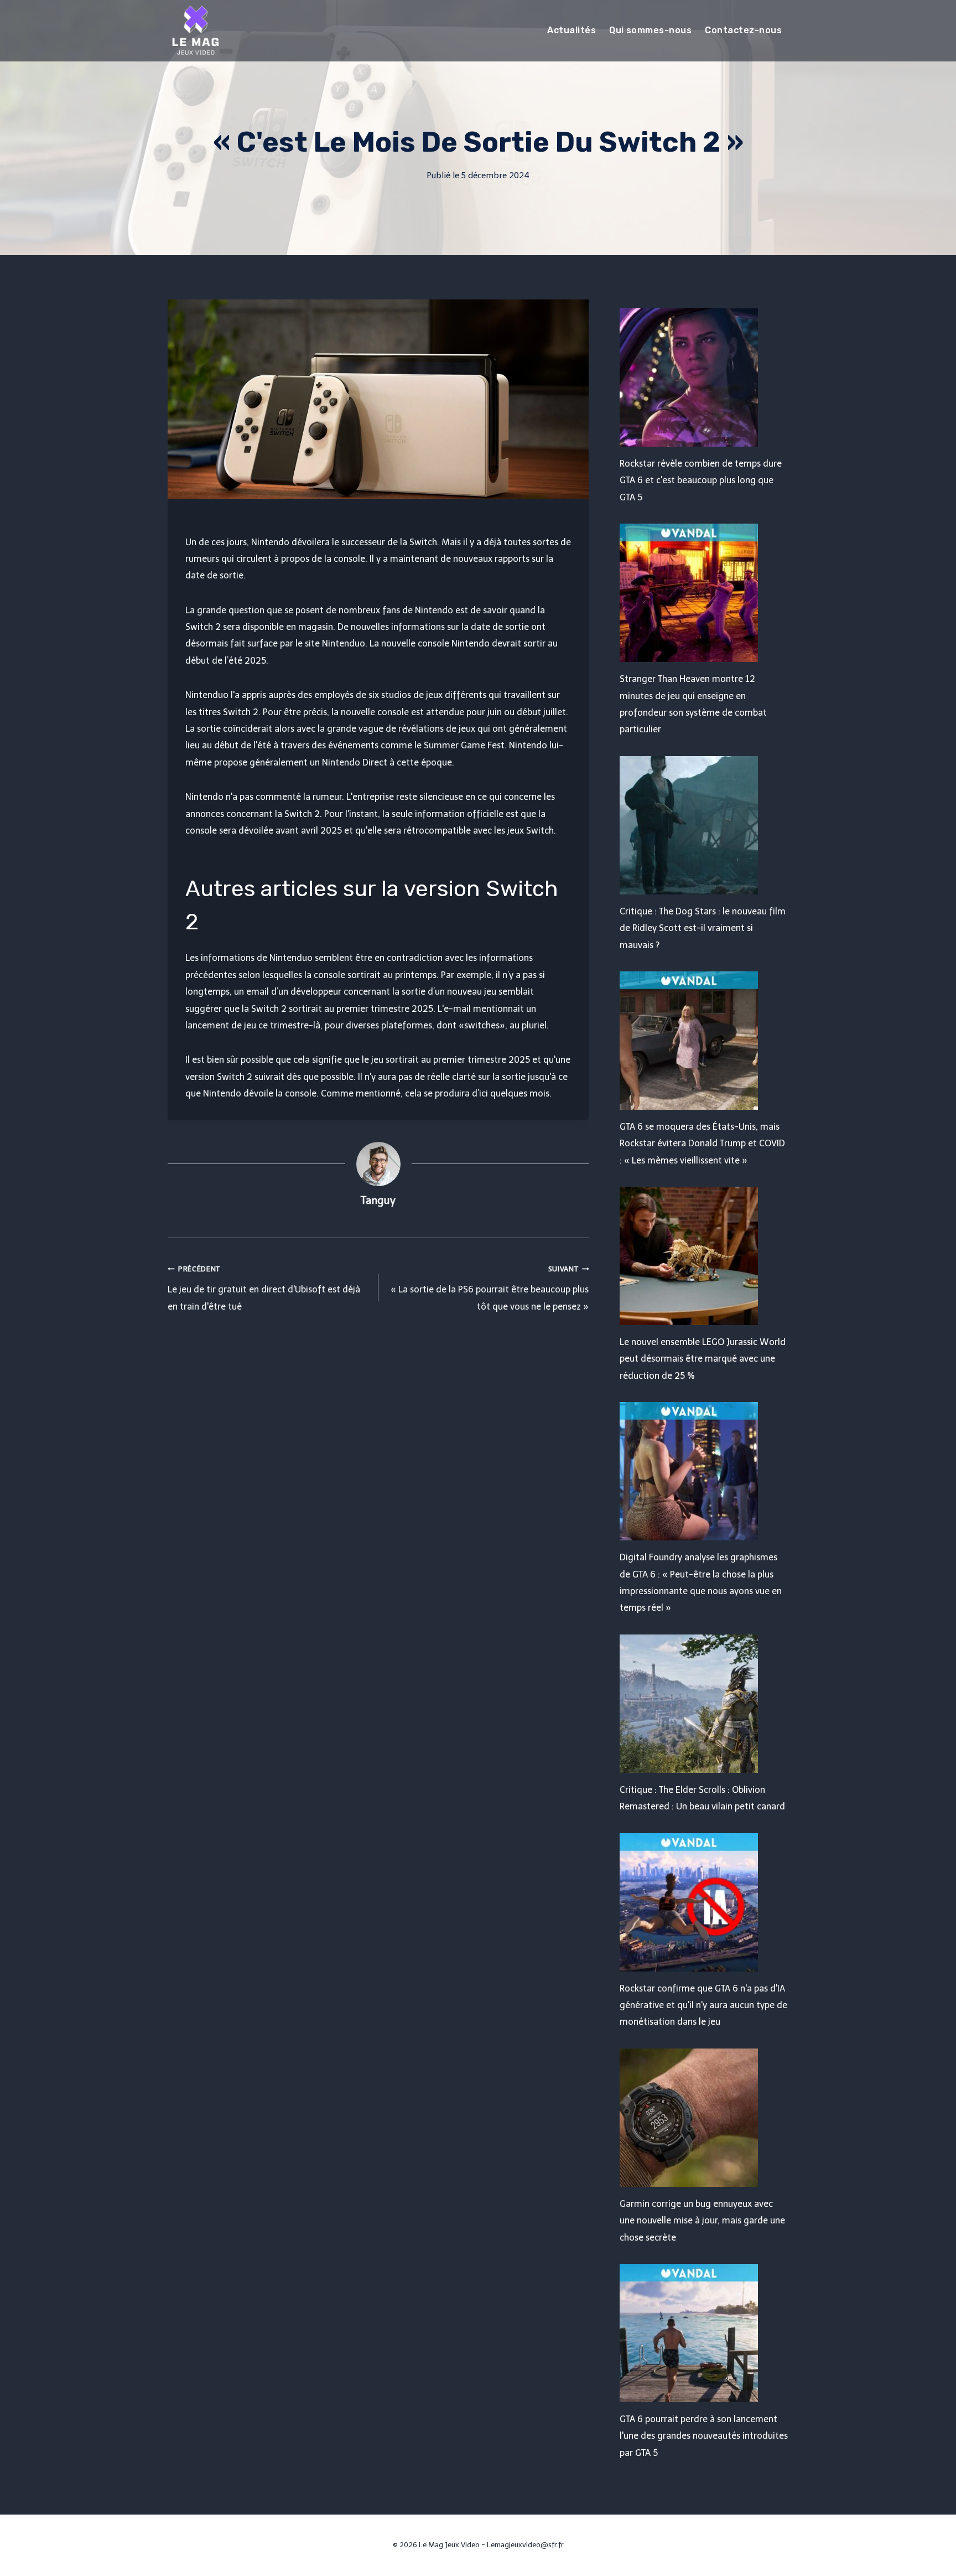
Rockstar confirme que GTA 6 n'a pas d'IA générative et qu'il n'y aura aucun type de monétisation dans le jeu (703, 2005)
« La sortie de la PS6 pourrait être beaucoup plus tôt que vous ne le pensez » (490, 1288)
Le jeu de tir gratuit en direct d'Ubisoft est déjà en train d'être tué (264, 1288)
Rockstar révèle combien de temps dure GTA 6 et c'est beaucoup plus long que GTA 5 (701, 480)
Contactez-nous (743, 30)
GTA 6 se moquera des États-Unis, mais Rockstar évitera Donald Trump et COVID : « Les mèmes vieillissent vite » (702, 1144)
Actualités (571, 30)
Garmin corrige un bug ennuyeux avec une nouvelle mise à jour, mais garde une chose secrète (702, 2221)
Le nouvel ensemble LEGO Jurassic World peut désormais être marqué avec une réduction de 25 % (703, 1359)
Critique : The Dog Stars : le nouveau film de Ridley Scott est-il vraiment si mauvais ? (703, 928)
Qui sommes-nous (650, 30)
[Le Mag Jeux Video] (195, 30)
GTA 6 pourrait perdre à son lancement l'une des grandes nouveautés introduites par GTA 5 (704, 2436)
